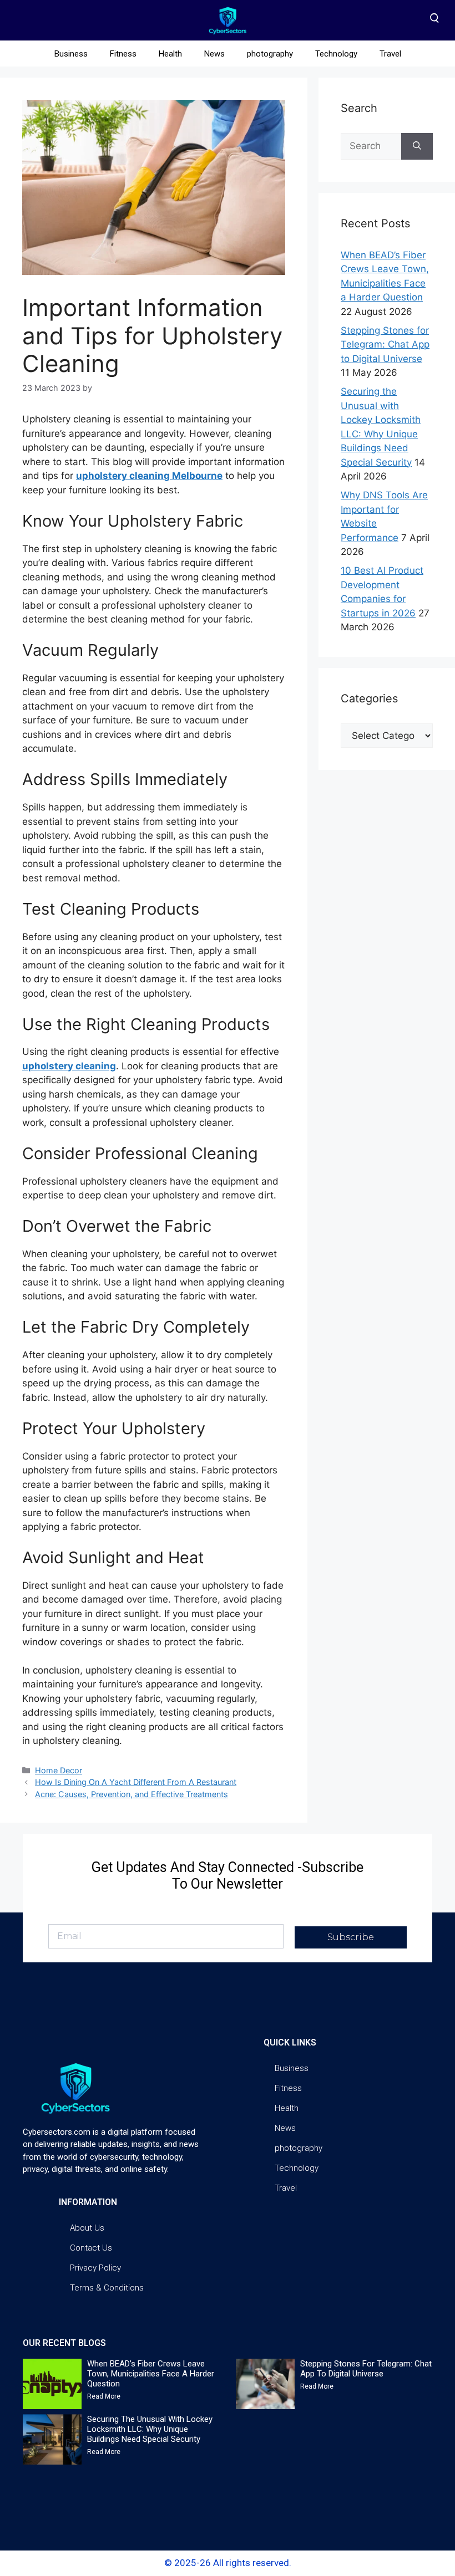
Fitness (123, 54)
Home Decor (59, 1770)
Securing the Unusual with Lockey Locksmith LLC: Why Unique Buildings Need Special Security (150, 2429)
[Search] (417, 146)
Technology (336, 54)
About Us (87, 2228)
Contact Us (91, 2248)
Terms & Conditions (107, 2288)
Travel (390, 54)
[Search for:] (371, 146)
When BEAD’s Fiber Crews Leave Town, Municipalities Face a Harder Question (151, 2374)
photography (270, 54)
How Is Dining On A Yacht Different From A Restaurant (136, 1782)
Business (71, 54)
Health (170, 54)
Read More (104, 2396)
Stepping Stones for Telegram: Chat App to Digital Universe (385, 345)
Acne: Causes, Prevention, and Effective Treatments (132, 1794)
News (214, 54)
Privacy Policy (95, 2268)
